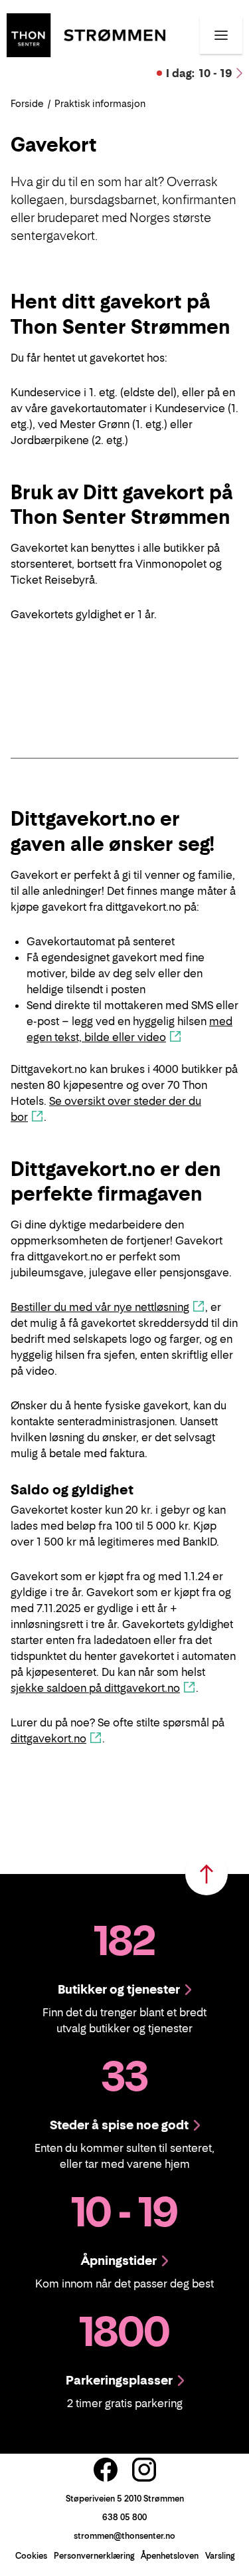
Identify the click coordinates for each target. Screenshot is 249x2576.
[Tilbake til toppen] (207, 1874)
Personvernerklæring (94, 2556)
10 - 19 (199, 73)
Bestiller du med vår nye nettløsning (100, 1307)
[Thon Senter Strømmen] (86, 34)
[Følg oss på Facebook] (106, 2470)
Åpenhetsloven (170, 2556)
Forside (27, 103)
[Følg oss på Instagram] (144, 2470)
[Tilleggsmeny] (221, 35)
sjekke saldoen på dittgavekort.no (95, 1688)
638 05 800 (124, 2517)
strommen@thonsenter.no (124, 2536)
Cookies (31, 2556)
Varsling (220, 2556)
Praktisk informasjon (100, 103)
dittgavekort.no (48, 1738)
